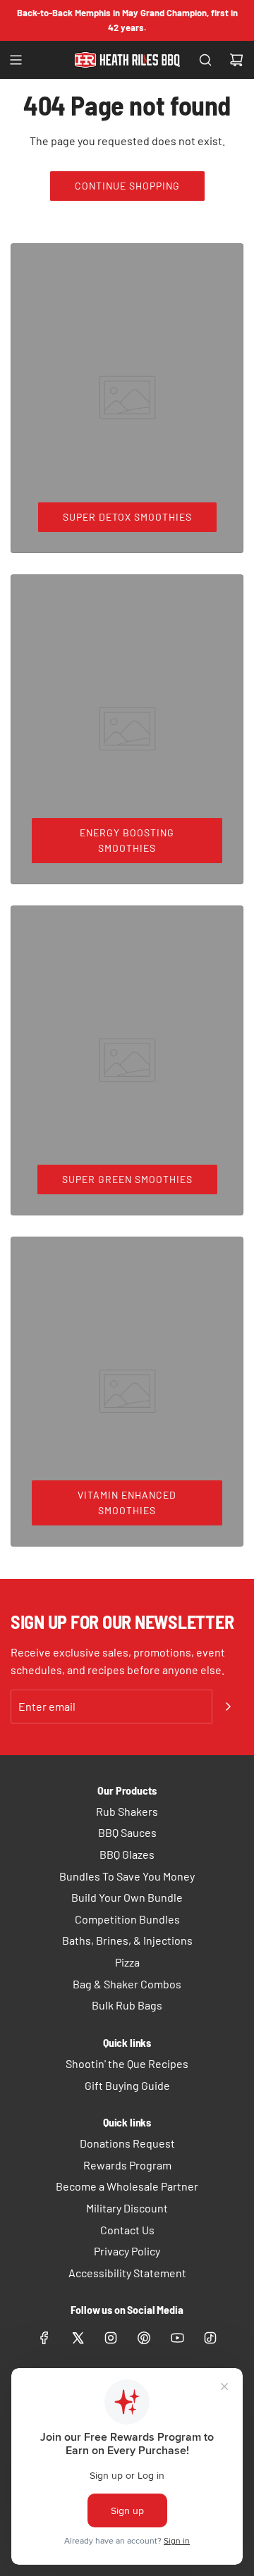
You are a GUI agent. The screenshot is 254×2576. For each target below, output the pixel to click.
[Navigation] (16, 60)
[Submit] (228, 1707)
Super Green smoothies (127, 1179)
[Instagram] (111, 2338)
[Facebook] (44, 2338)
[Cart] (236, 60)
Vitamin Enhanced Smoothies (127, 1503)
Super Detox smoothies (127, 517)
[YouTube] (177, 2338)
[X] (78, 2338)
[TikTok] (210, 2338)
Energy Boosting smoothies (127, 840)
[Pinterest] (144, 2338)
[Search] (205, 60)
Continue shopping (127, 186)
